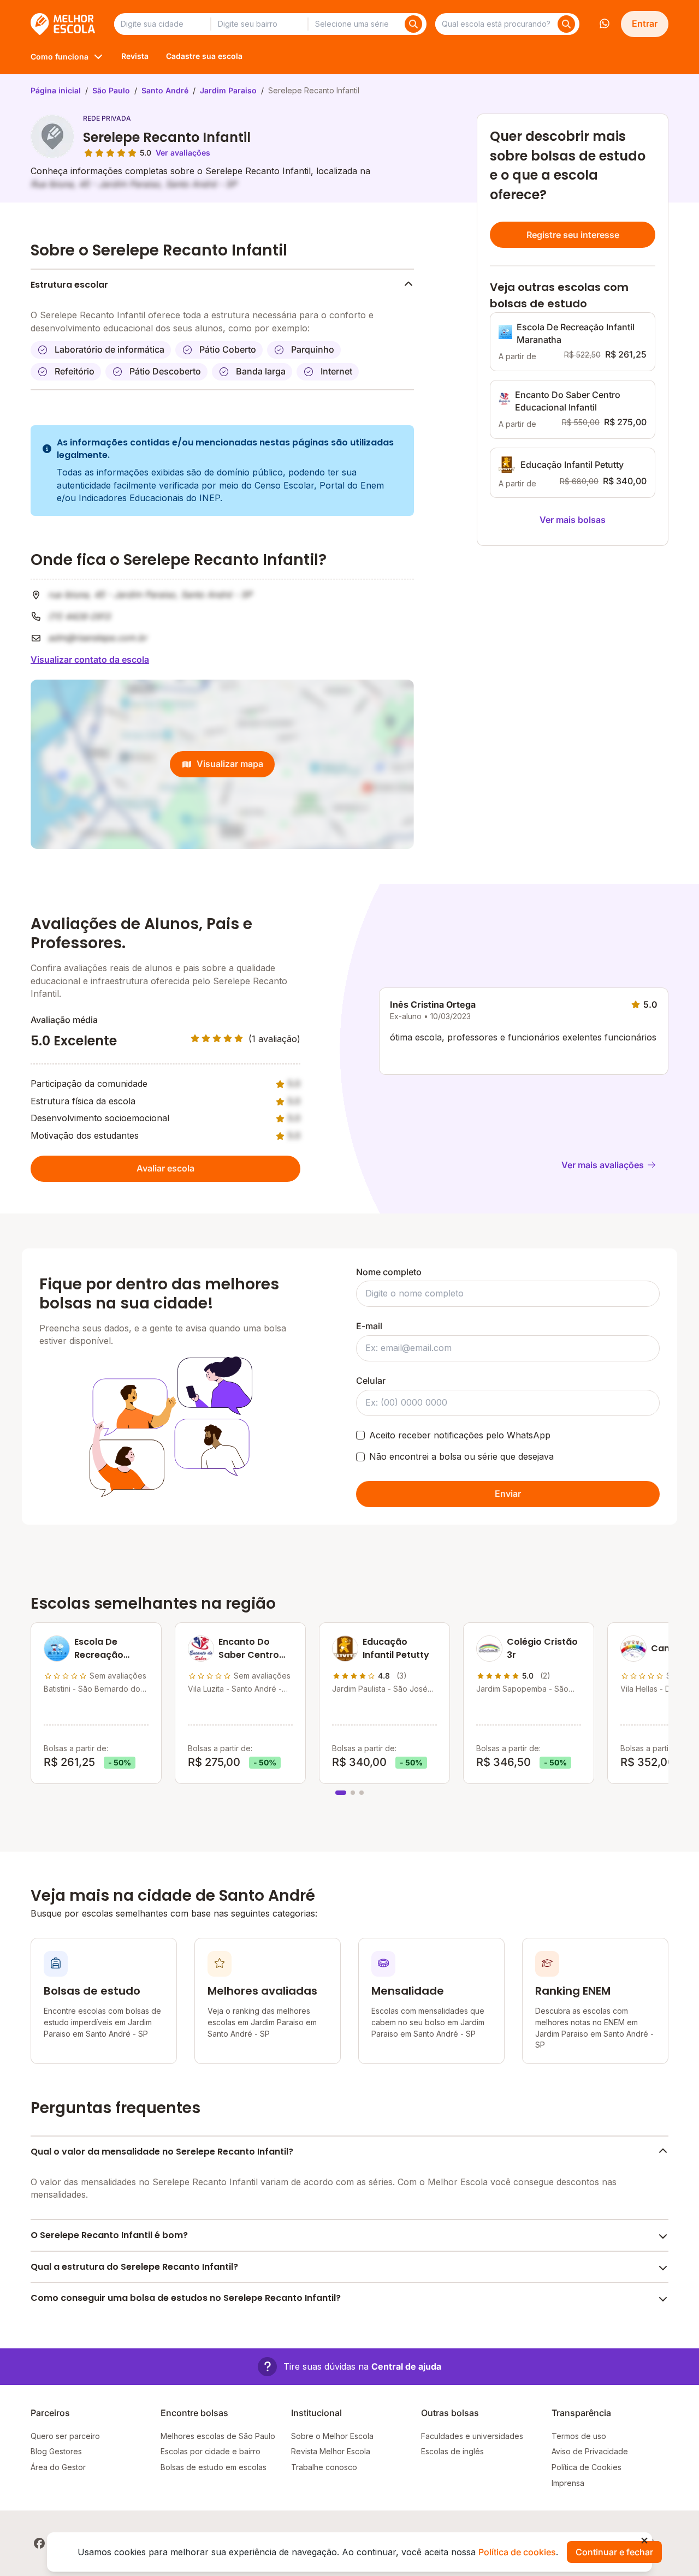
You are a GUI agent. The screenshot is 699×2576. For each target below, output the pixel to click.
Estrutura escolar (69, 285)
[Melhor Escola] (64, 24)
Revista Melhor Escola (331, 2451)
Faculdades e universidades (472, 2436)
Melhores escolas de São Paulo (218, 2436)
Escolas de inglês (452, 2451)
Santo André (165, 90)
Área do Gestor (58, 2467)
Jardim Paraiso (228, 90)
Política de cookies (517, 2552)
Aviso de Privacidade (590, 2451)
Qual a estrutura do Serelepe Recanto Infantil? (134, 2267)
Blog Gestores (56, 2451)
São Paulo (111, 90)
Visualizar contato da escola (90, 659)
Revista (135, 56)
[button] (349, 2367)
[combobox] (162, 24)
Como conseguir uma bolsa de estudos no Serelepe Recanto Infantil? (186, 2298)
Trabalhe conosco (324, 2467)
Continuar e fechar (614, 2552)
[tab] (341, 1793)
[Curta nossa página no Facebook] (39, 2543)
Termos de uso (579, 2436)
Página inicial (56, 90)
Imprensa (568, 2483)
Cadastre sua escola (204, 56)
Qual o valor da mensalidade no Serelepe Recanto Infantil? (162, 2152)
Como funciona (60, 56)
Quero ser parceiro (65, 2436)
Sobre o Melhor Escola (332, 2436)
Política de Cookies (587, 2467)
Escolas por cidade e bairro (211, 2451)
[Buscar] (413, 24)
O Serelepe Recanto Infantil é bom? (109, 2235)
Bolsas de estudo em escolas (214, 2467)
